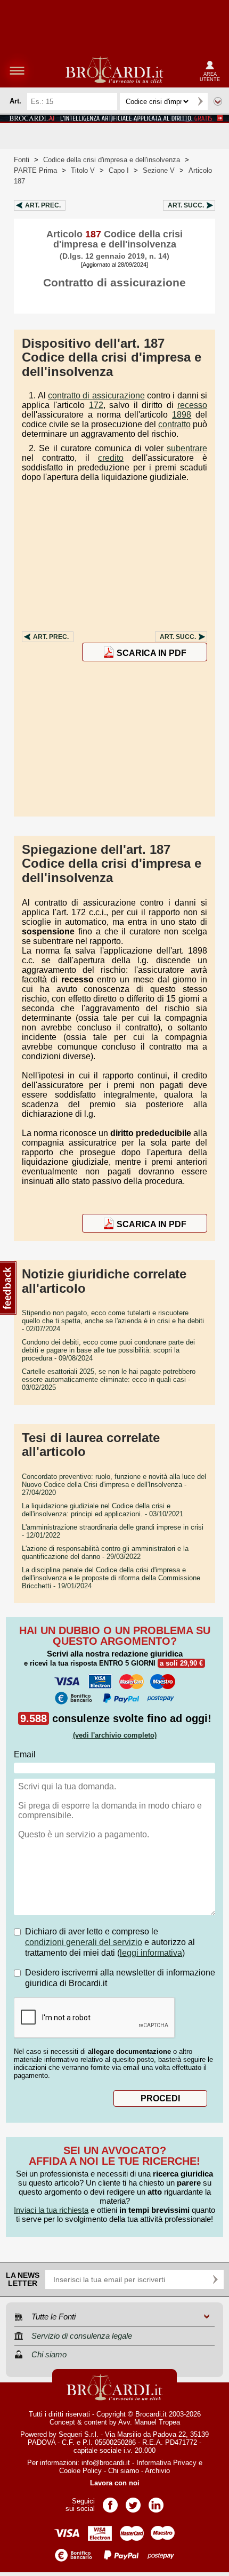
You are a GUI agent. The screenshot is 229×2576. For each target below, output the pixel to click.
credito (111, 458)
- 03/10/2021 (103, 1510)
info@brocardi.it (106, 2463)
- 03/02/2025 (109, 1379)
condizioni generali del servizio (84, 1942)
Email (25, 1754)
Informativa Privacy (166, 2463)
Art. (43, 205)
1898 (182, 415)
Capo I (119, 170)
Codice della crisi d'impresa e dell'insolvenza (112, 160)
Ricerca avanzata (218, 101)
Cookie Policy (80, 2471)
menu (17, 70)
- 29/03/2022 (105, 1553)
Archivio (157, 2471)
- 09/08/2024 (108, 1350)
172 (96, 405)
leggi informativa (151, 1953)
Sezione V (159, 170)
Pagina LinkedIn (156, 2502)
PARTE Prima (35, 170)
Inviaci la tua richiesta (51, 2210)
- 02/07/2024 (113, 1321)
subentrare (187, 448)
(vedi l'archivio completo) (115, 1735)
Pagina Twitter (133, 2502)
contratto (174, 424)
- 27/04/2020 (114, 1485)
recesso (192, 405)
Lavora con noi (115, 2483)
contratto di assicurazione (96, 395)
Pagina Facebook (110, 2502)
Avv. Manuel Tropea (149, 2422)
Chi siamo (124, 2471)
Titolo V (83, 170)
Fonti (22, 160)
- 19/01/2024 (111, 1578)
